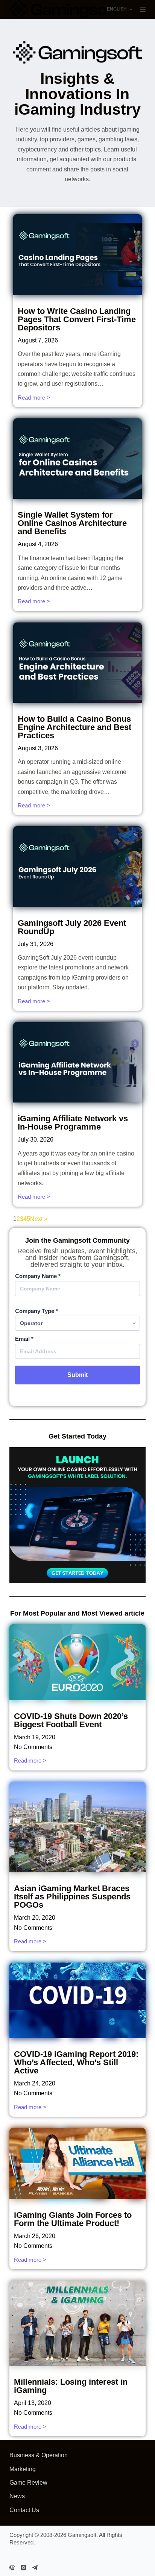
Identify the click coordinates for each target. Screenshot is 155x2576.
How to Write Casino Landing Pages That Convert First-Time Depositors (77, 319)
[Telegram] (35, 2568)
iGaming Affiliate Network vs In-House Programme (73, 1123)
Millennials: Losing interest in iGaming (71, 2386)
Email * (24, 1339)
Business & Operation (39, 2455)
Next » (39, 1219)
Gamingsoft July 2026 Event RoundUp (72, 927)
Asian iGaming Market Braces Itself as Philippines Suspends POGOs (72, 1897)
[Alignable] (12, 2568)
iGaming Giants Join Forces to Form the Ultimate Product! (73, 2219)
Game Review (28, 2483)
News (17, 2496)
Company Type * (36, 1311)
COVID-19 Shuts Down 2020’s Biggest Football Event (71, 1720)
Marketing (23, 2469)
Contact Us (24, 2510)
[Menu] (143, 10)
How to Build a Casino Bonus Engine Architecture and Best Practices (74, 727)
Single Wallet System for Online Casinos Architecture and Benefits (72, 523)
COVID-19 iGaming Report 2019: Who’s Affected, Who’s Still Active (76, 2062)
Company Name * (38, 1276)
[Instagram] (24, 2568)
